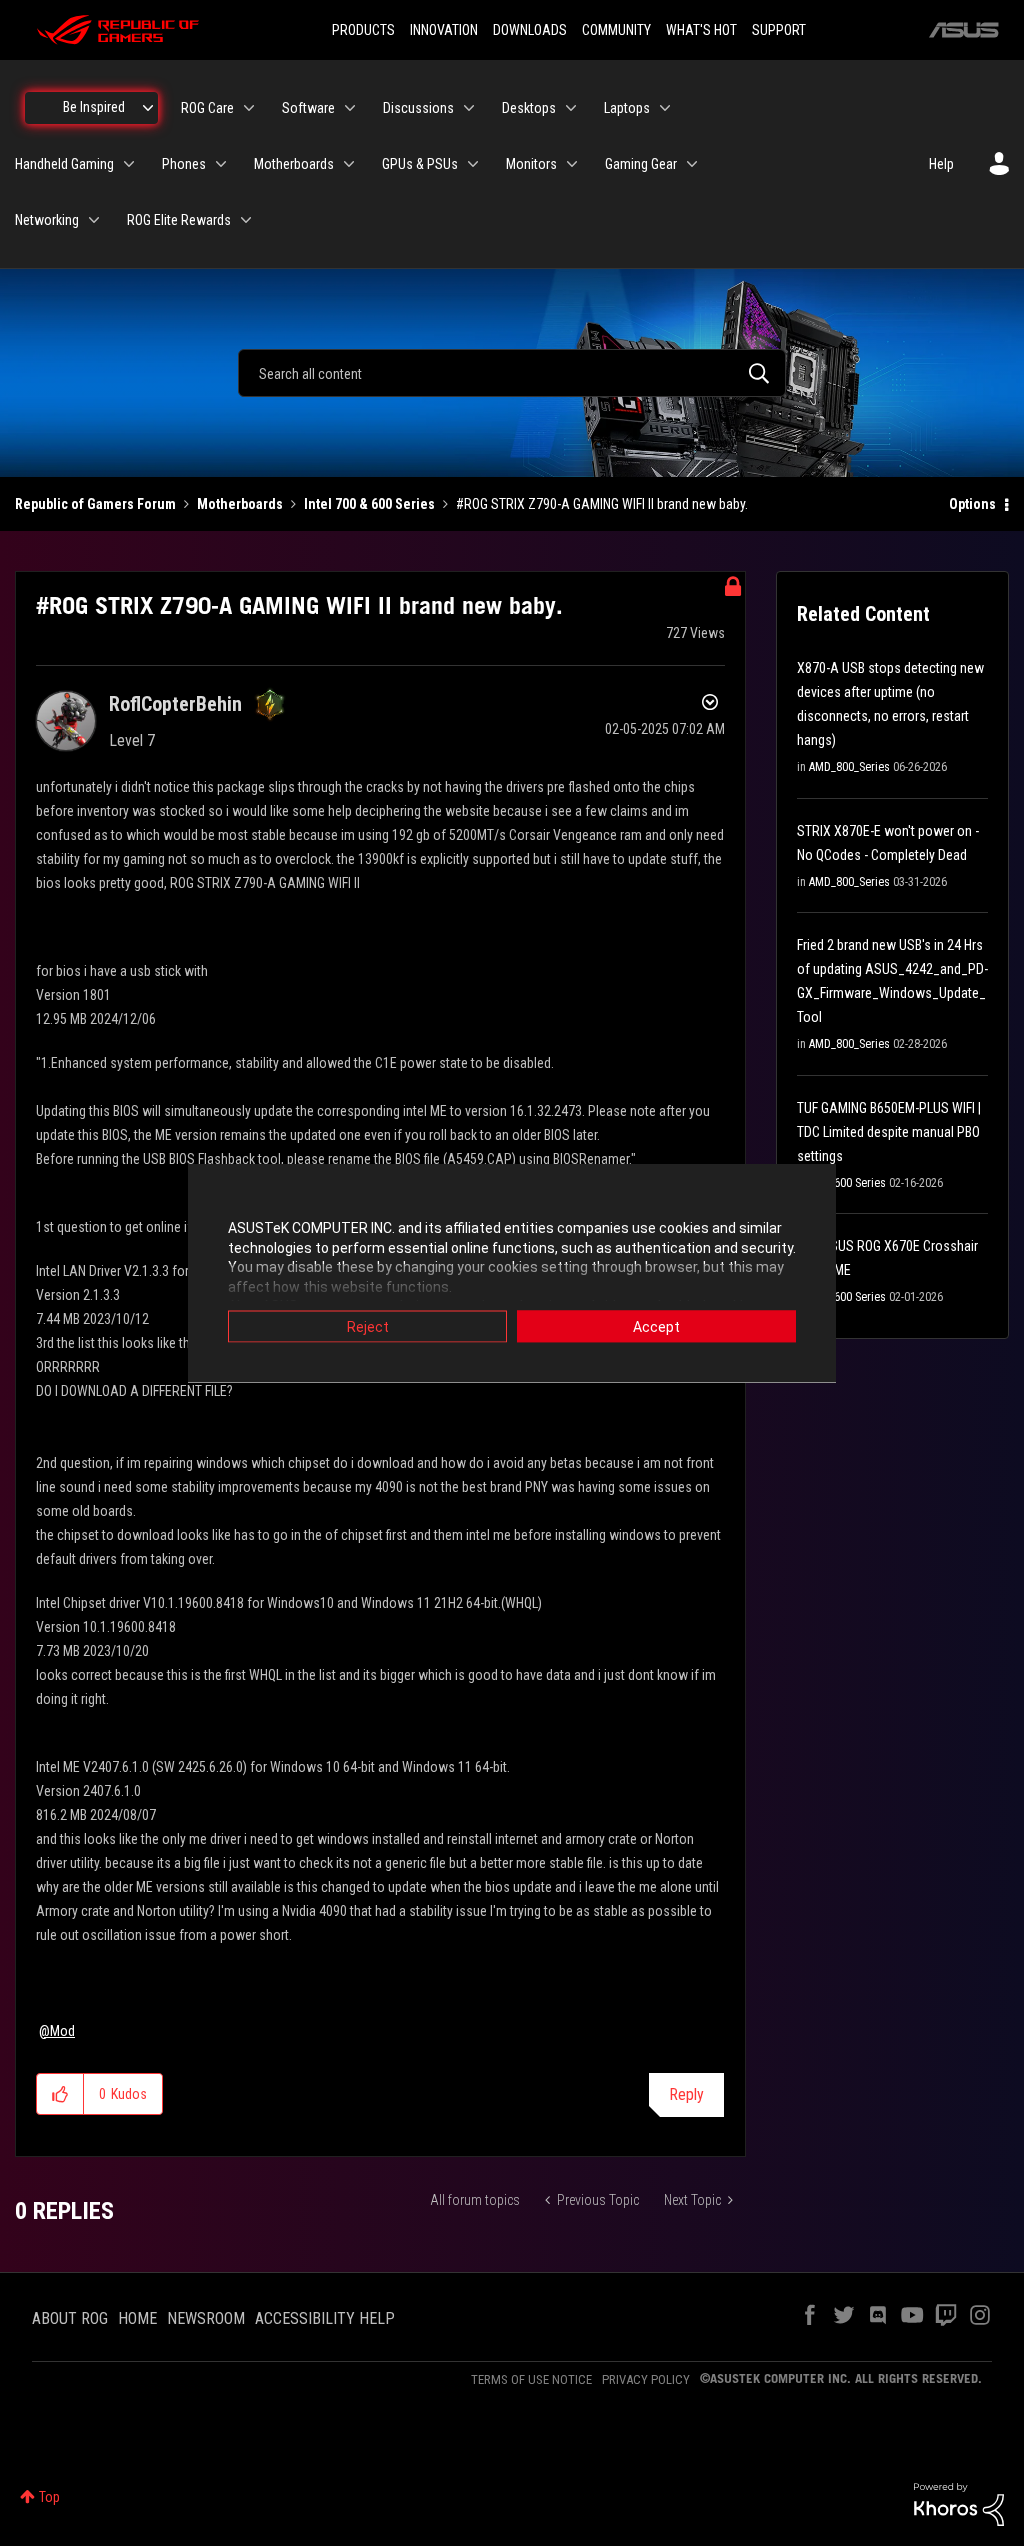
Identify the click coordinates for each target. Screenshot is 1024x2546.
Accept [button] (656, 1327)
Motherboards (240, 504)
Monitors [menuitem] (531, 164)
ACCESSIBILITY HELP (325, 2318)
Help (941, 164)
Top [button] (49, 2497)
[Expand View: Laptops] (665, 108)
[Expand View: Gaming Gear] (692, 164)
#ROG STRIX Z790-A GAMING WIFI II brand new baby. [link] (602, 504)
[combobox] (512, 373)
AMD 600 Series (847, 1183)
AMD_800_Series (849, 767)
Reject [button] (368, 1327)
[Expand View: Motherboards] (349, 164)
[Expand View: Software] (350, 108)
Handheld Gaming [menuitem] (64, 164)
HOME (137, 2318)
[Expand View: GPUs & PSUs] (473, 164)
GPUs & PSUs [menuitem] (420, 164)
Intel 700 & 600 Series (369, 504)
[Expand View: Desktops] (571, 108)
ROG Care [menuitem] (207, 108)
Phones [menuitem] (184, 164)
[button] (60, 2094)
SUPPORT (779, 30)
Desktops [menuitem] (529, 108)
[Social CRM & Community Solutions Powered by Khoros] (959, 2503)
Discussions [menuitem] (418, 108)
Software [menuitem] (308, 108)
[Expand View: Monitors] (572, 164)
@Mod (57, 2031)
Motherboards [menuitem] (294, 164)
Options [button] (972, 504)
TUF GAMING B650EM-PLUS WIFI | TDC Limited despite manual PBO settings (889, 1132)
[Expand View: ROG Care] (249, 108)
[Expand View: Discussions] (469, 108)
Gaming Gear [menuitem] (641, 164)
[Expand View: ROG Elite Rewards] (246, 220)
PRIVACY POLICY (646, 2379)
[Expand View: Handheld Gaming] (129, 164)
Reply (686, 2094)
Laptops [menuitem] (627, 108)
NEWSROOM (206, 2318)
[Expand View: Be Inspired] (148, 108)
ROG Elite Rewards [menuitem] (179, 220)
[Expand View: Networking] (94, 220)
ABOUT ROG (70, 2318)
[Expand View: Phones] (221, 164)
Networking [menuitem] (47, 220)
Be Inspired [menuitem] (94, 107)
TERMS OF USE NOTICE (531, 2379)
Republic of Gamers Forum (95, 504)
